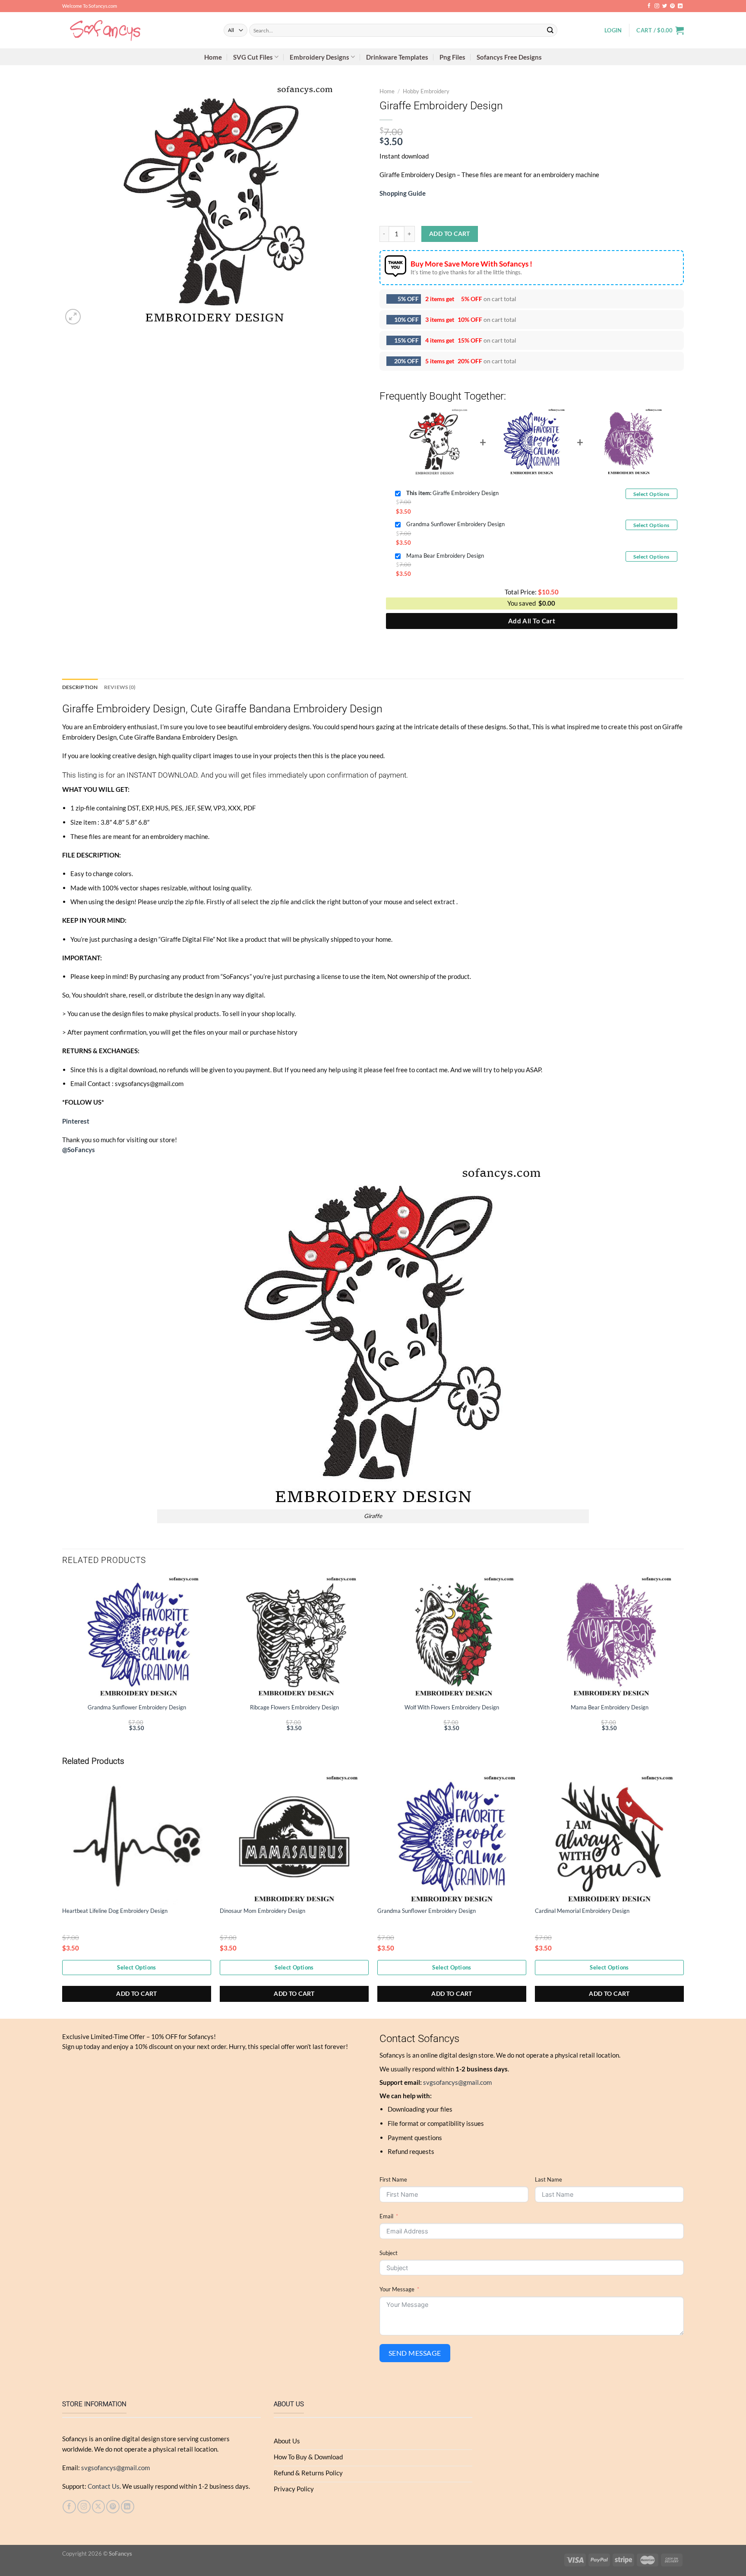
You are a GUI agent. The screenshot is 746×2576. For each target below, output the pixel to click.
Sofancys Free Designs (509, 57)
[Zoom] (73, 317)
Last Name (548, 2179)
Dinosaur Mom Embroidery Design (262, 1911)
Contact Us (104, 2486)
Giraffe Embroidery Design (452, 493)
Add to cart (450, 233)
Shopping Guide (403, 193)
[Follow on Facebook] (649, 6)
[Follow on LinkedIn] (680, 6)
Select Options (651, 494)
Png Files (452, 57)
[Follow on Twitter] (665, 6)
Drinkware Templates (397, 57)
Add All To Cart (532, 621)
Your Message (397, 2289)
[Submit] (550, 30)
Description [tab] (80, 687)
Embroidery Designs (319, 57)
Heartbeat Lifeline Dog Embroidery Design (115, 1911)
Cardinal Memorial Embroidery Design (582, 1911)
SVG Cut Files (253, 57)
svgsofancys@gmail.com (457, 2082)
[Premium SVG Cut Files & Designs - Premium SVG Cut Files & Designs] (136, 30)
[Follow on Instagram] (657, 6)
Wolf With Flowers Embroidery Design (452, 1707)
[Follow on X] (99, 2507)
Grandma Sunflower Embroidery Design (455, 524)
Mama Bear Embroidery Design (445, 556)
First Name (393, 2179)
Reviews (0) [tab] (120, 687)
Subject (389, 2253)
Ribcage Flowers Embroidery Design (294, 1707)
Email (386, 2216)
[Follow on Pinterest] (672, 6)
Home (213, 57)
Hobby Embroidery (426, 91)
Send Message (415, 2353)
